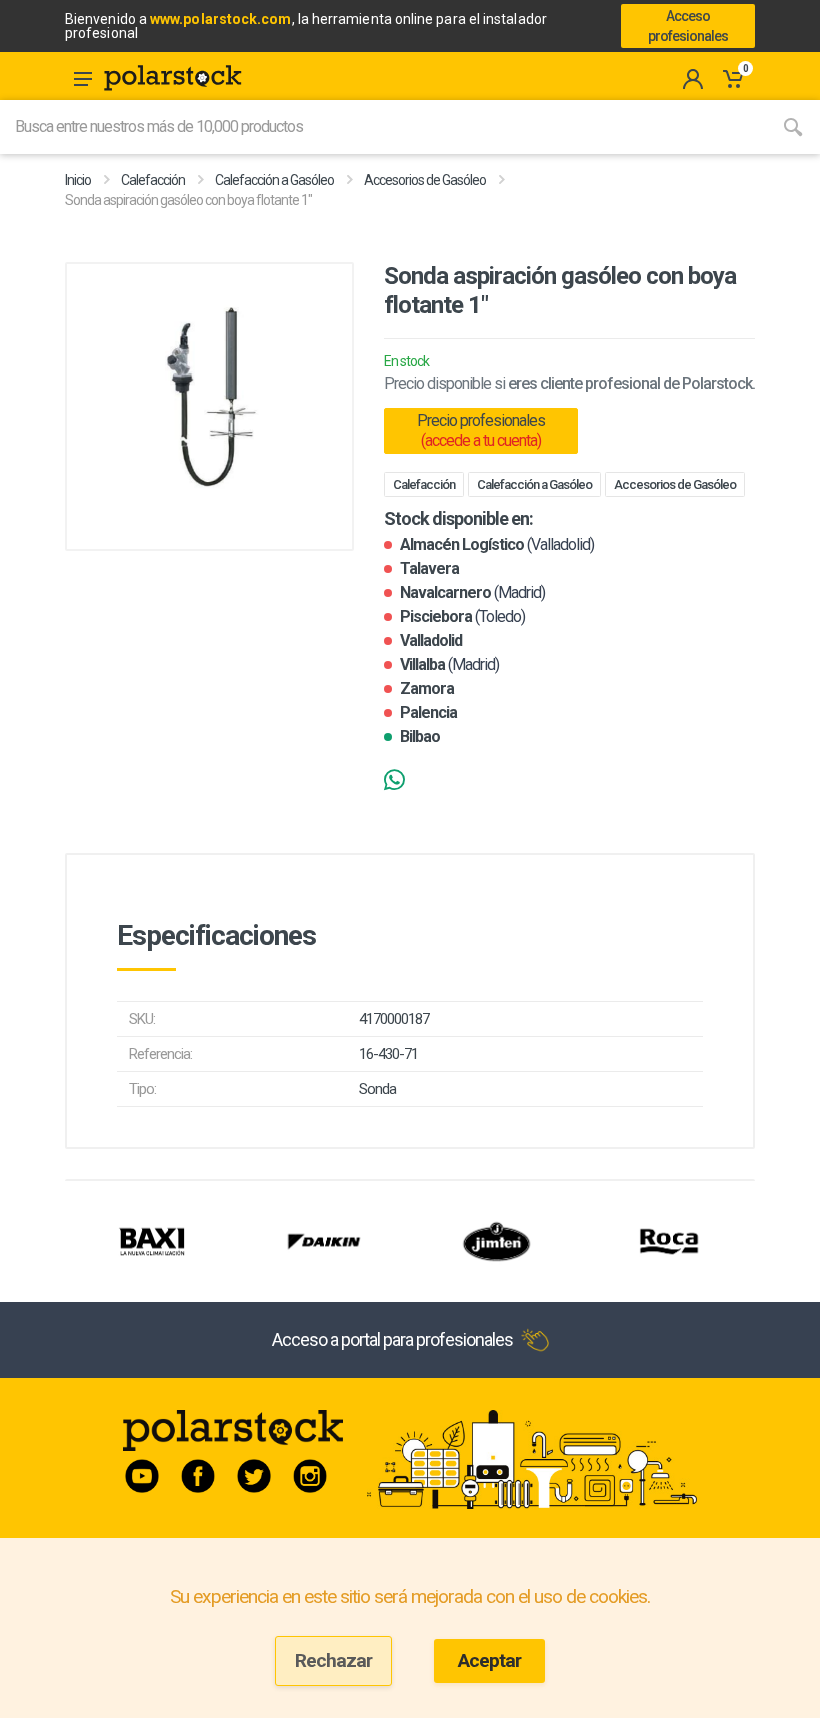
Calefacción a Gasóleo (274, 180)
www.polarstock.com (220, 19)
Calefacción (153, 180)
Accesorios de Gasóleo (425, 180)
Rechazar (333, 1660)
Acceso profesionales (688, 26)
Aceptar (489, 1660)
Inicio (78, 180)
